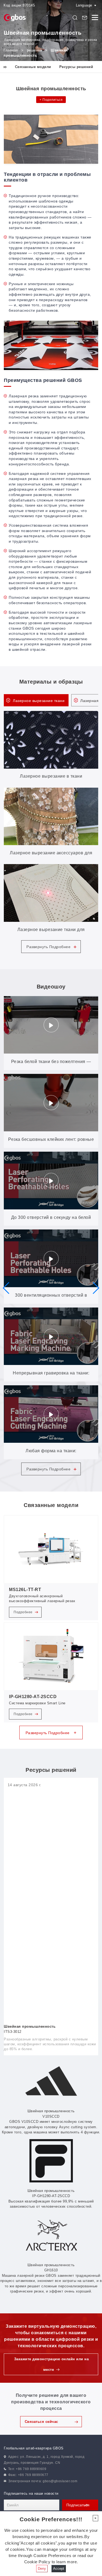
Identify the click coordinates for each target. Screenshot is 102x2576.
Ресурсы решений (76, 67)
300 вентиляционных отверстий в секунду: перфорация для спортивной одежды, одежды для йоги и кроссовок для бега (51, 1298)
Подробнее (24, 1612)
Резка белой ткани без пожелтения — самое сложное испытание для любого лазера (51, 1065)
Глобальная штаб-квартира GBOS (34, 2448)
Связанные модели (33, 67)
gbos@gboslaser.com (60, 2481)
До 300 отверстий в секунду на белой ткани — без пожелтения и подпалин (51, 1221)
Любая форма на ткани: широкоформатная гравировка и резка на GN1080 (51, 1454)
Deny (42, 2569)
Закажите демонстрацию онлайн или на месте (52, 2364)
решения (35, 50)
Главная (11, 50)
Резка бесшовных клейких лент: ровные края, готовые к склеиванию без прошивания (51, 1142)
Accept (59, 2569)
